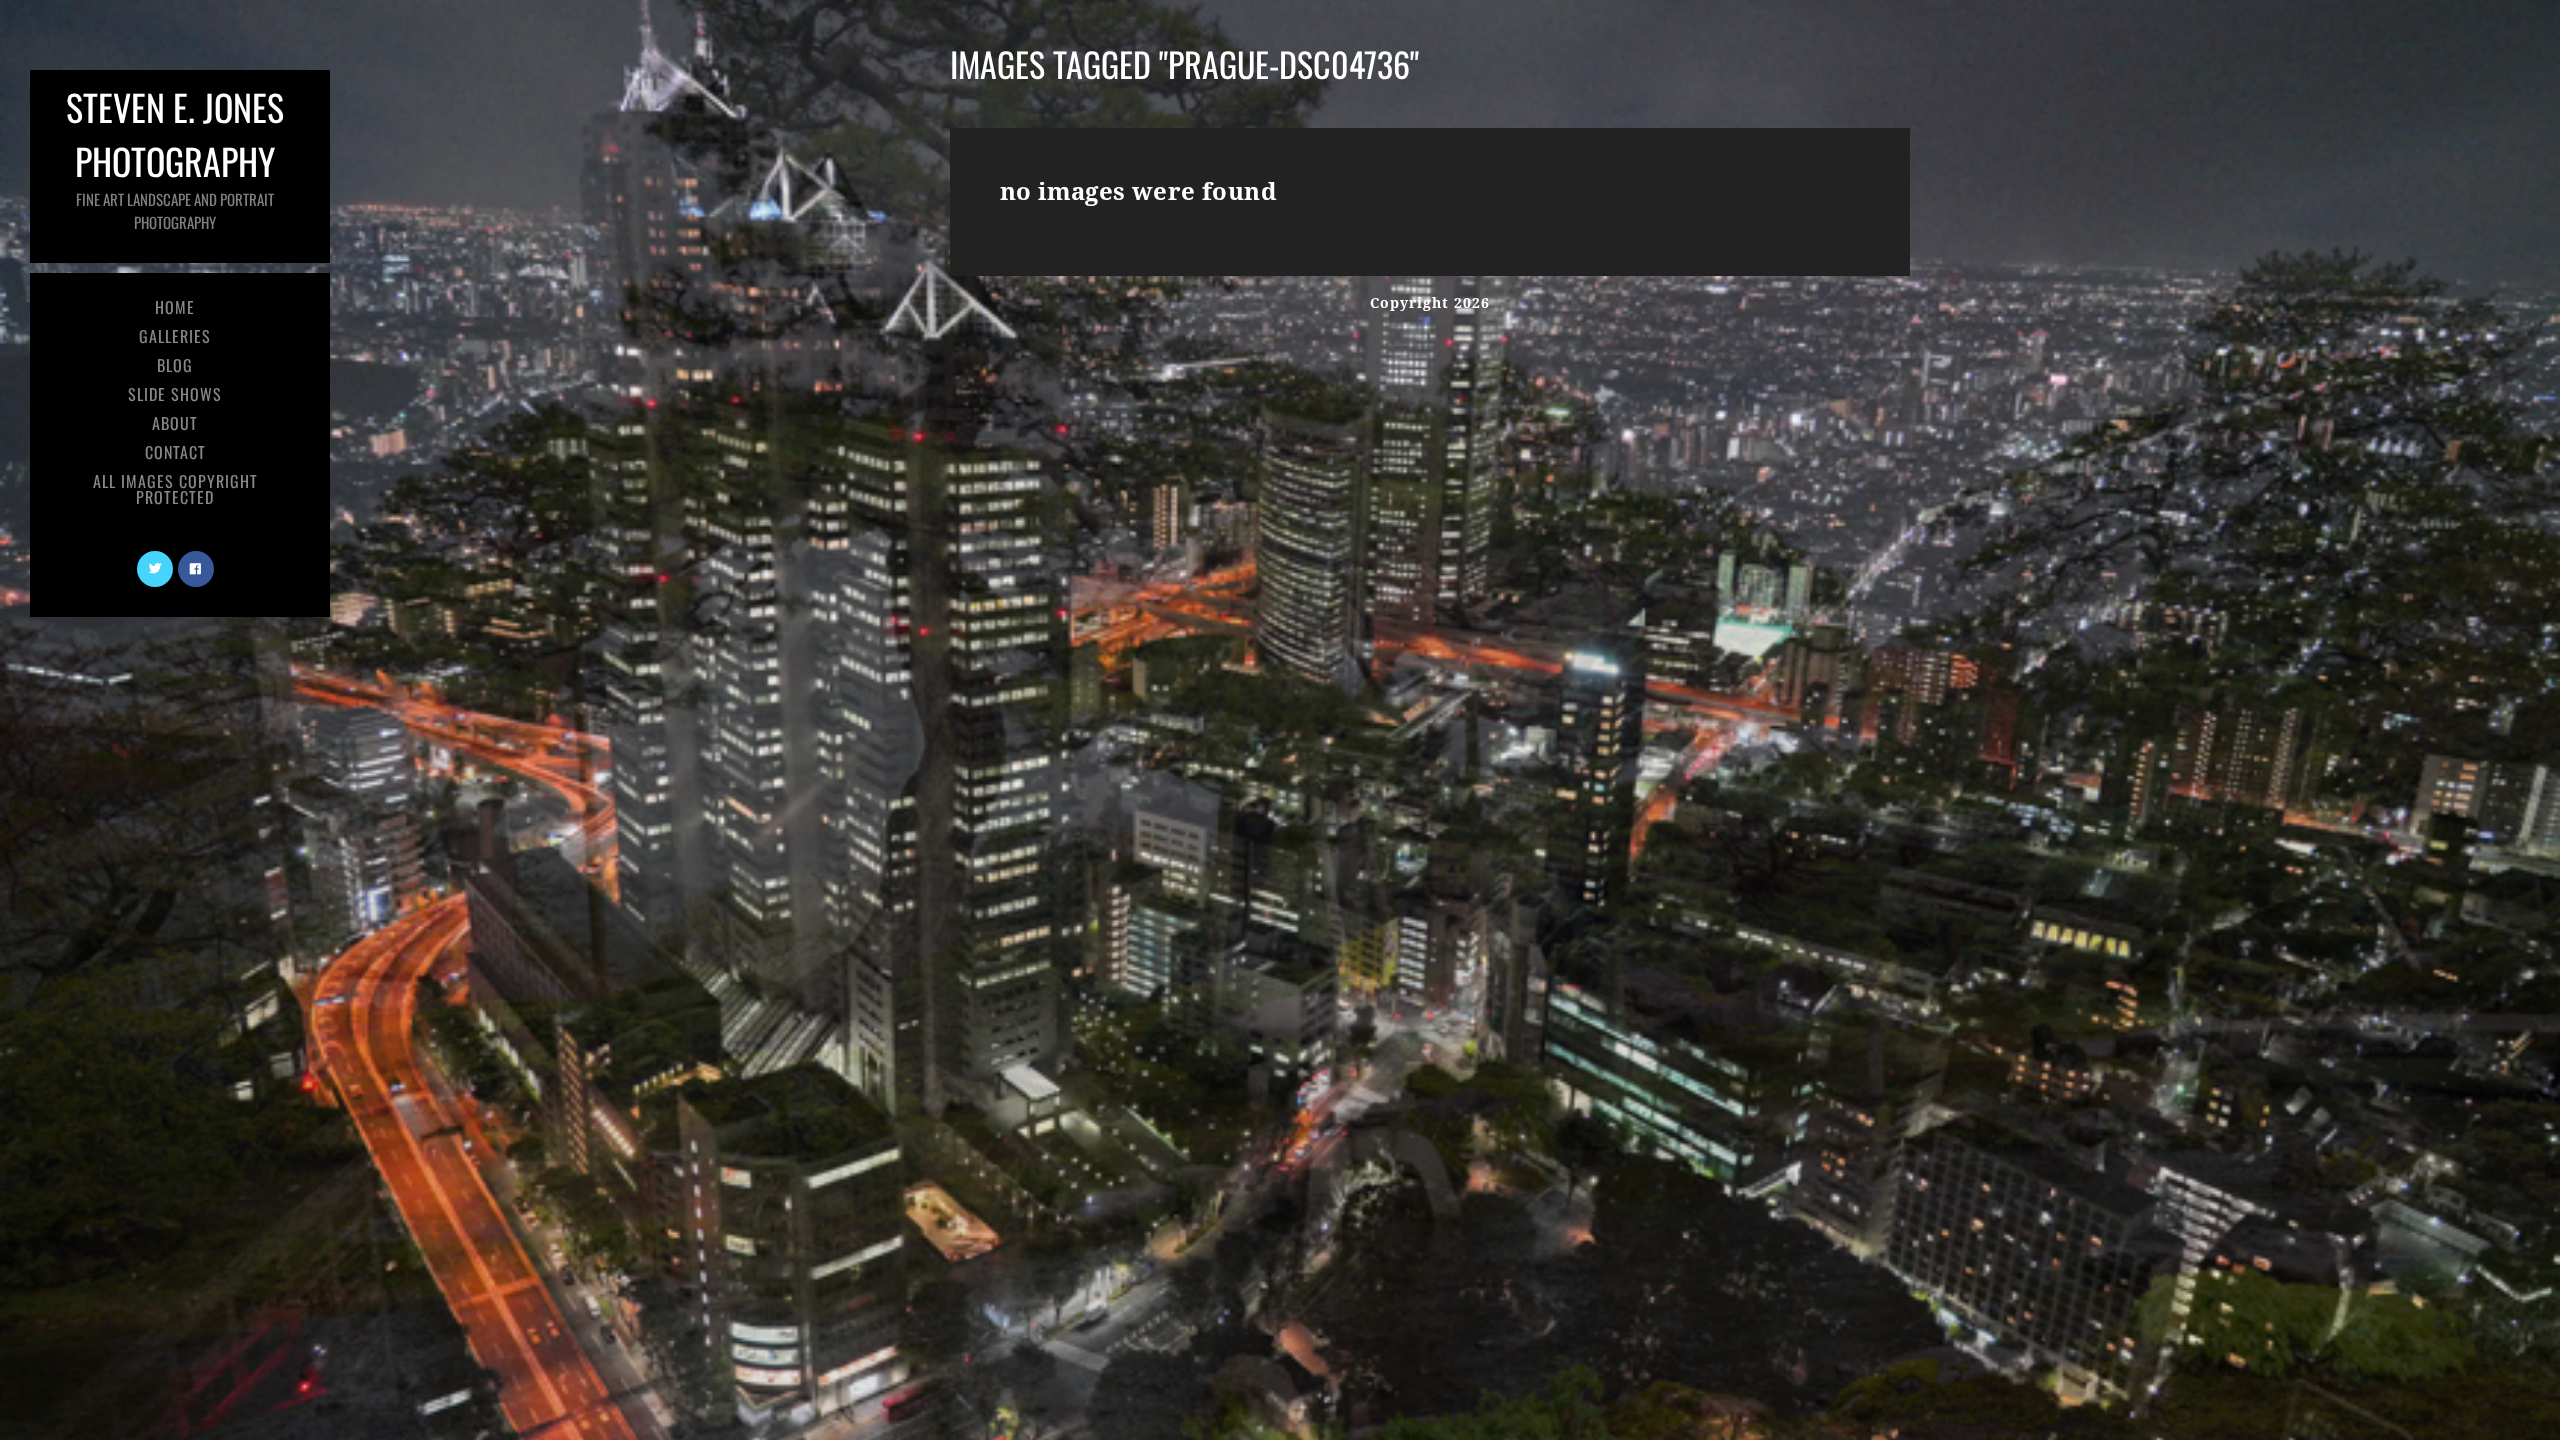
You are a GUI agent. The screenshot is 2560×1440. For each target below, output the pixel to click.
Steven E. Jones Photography (175, 156)
